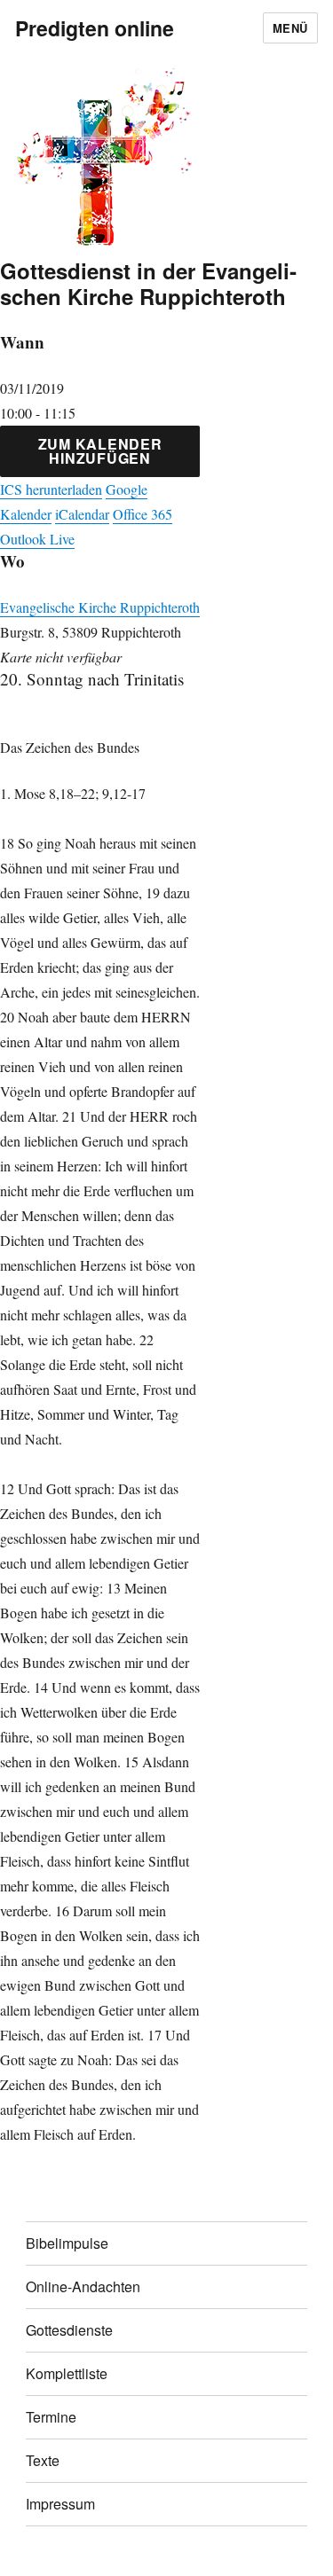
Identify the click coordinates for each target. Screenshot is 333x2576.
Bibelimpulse (67, 2243)
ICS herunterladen (51, 489)
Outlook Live (37, 539)
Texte (43, 2460)
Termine (51, 2417)
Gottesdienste (69, 2330)
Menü (290, 28)
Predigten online (95, 28)
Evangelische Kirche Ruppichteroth (100, 607)
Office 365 (143, 514)
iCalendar (82, 514)
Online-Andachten (83, 2286)
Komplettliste (67, 2373)
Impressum (60, 2504)
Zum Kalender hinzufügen (100, 451)
